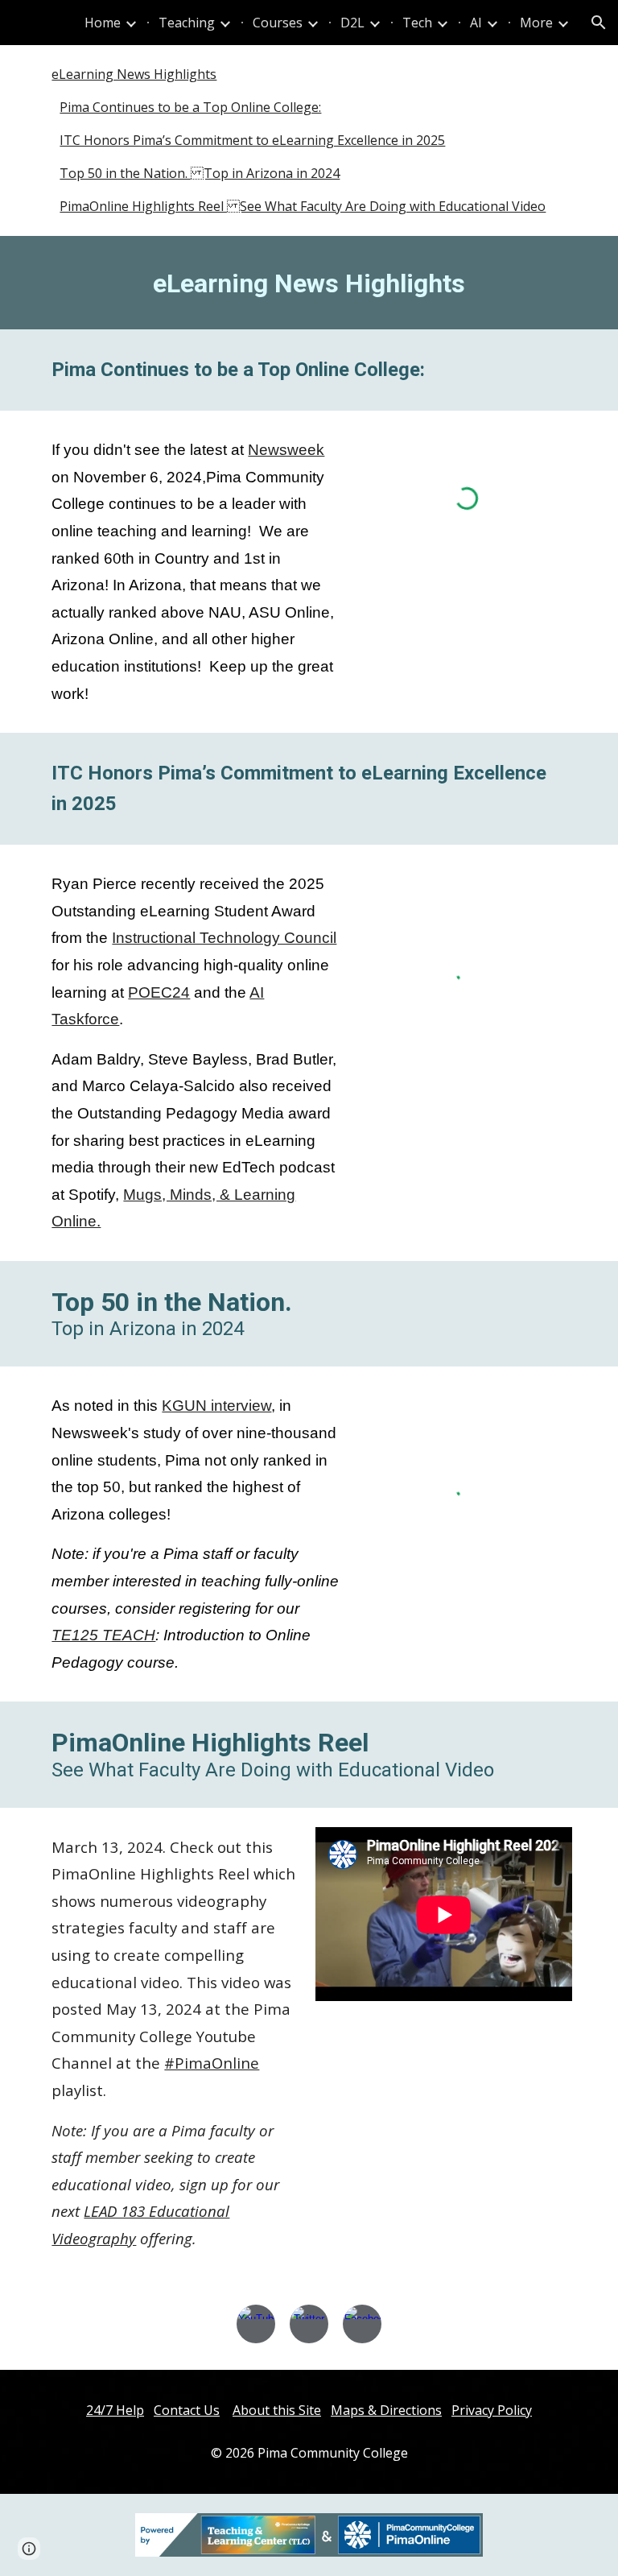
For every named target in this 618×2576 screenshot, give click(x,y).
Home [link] (103, 23)
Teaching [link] (187, 23)
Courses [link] (278, 23)
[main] (309, 283)
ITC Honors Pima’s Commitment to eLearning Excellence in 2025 (252, 140)
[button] (599, 23)
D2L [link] (352, 23)
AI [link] (476, 23)
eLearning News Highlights (134, 74)
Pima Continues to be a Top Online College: (190, 107)
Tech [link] (417, 23)
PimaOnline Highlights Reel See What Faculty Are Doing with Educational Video (303, 206)
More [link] (536, 23)
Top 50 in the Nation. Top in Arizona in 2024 (200, 173)
